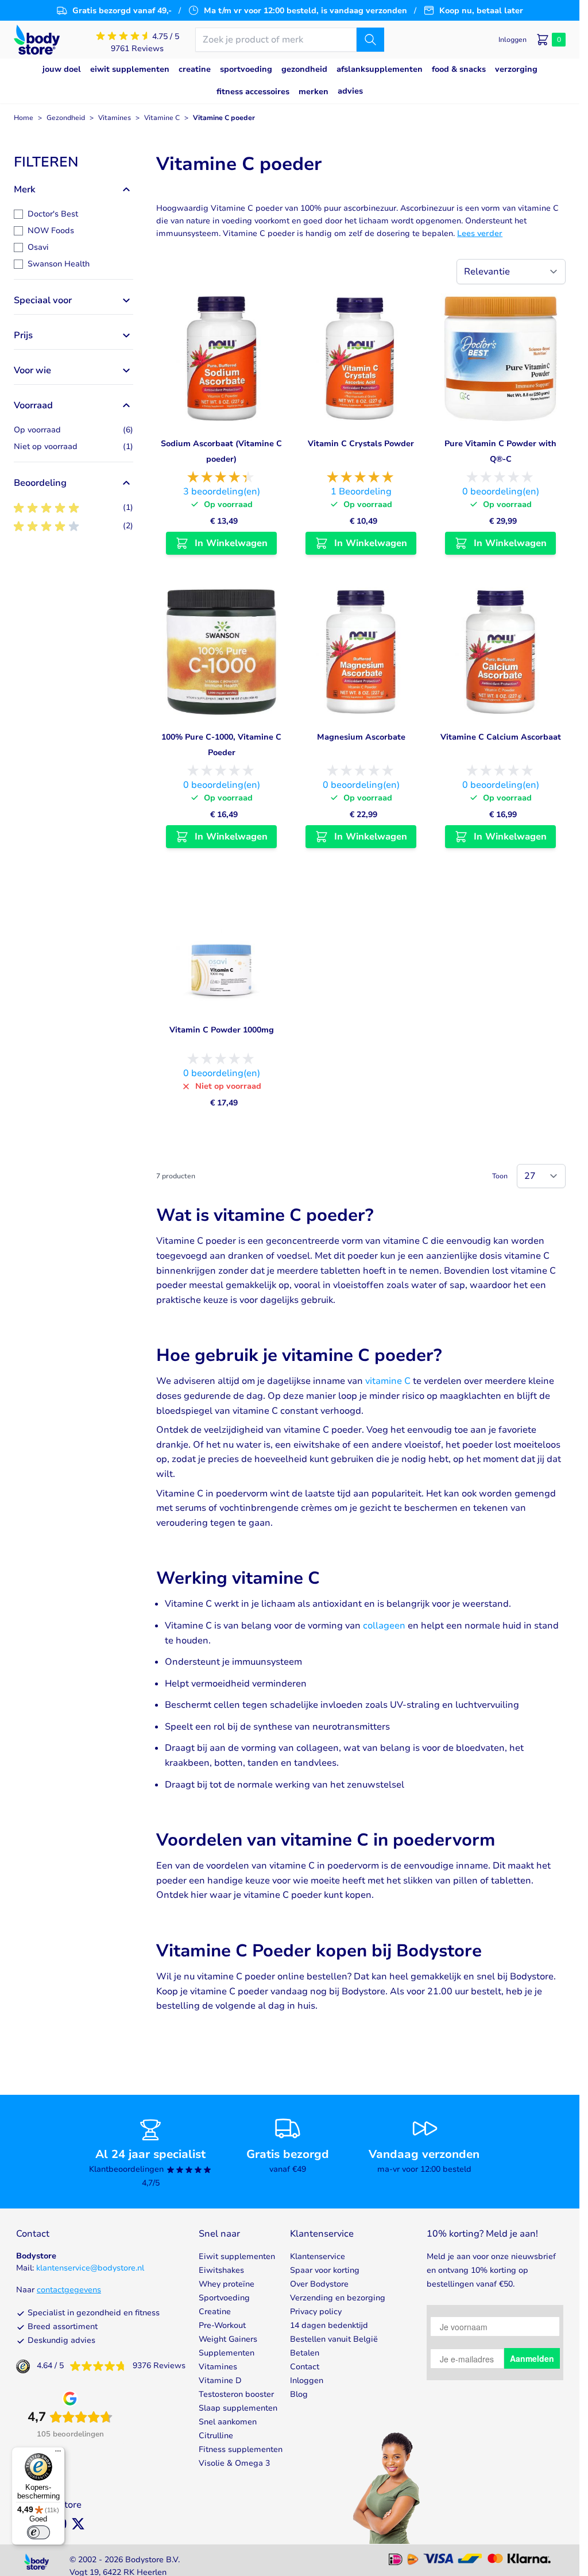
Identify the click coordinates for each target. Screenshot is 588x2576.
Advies (350, 91)
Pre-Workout (222, 2325)
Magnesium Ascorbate (361, 737)
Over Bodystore (319, 2284)
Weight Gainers (228, 2339)
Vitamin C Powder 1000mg (222, 1030)
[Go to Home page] (37, 40)
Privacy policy (316, 2312)
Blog (299, 2394)
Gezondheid (66, 118)
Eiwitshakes (221, 2270)
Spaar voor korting (325, 2270)
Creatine (215, 2312)
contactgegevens (69, 2290)
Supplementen (227, 2353)
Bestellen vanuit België (334, 2339)
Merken (314, 92)
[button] (73, 162)
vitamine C (388, 1381)
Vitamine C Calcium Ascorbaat (501, 737)
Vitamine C (162, 118)
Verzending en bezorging (338, 2298)
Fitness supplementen (241, 2449)
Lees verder (480, 233)
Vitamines (115, 118)
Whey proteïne (227, 2284)
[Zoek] (370, 40)
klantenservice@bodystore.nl (90, 2268)
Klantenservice (318, 2256)
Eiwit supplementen (237, 2256)
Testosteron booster (236, 2394)
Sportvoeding (224, 2298)
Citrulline (216, 2436)
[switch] (38, 2532)
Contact (305, 2367)
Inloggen (307, 2380)
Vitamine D (220, 2380)
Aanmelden (532, 2358)
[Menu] (58, 2454)
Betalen (305, 2353)
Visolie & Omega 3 (234, 2463)
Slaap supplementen (238, 2408)
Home (24, 118)
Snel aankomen (228, 2422)
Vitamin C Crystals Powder (361, 444)
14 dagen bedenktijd (329, 2325)
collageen (384, 1626)
